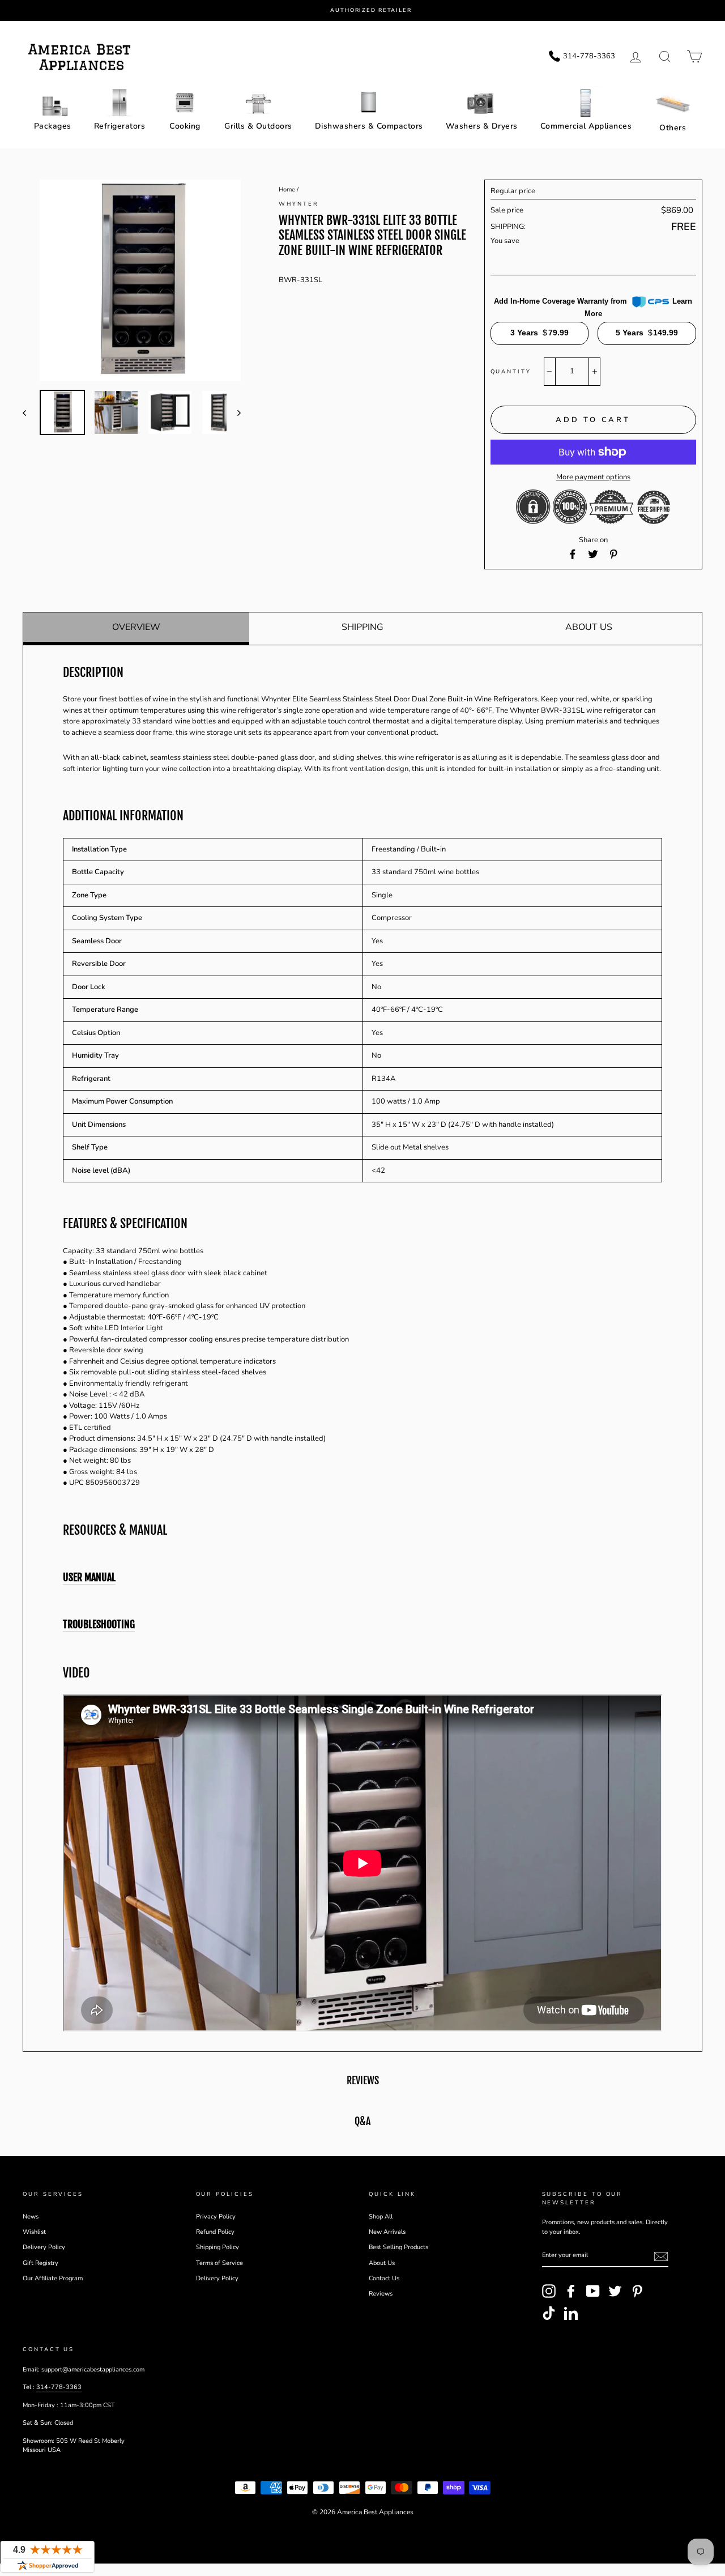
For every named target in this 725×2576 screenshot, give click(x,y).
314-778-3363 (59, 2387)
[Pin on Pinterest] (613, 554)
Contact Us (384, 2278)
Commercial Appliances (586, 126)
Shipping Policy (217, 2247)
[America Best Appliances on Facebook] (571, 2291)
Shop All (381, 2217)
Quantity (511, 371)
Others (673, 128)
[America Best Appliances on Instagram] (549, 2291)
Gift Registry (40, 2263)
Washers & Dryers (482, 126)
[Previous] (30, 412)
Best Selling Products (398, 2247)
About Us (589, 627)
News (31, 2217)
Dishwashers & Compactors (369, 126)
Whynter (298, 204)
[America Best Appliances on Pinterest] (637, 2291)
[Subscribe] (661, 2256)
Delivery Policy (44, 2247)
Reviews (381, 2294)
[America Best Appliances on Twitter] (615, 2291)
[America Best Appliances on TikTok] (549, 2313)
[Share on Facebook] (573, 554)
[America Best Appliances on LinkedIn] (571, 2313)
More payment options (593, 477)
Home (287, 190)
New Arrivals (387, 2232)
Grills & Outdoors (258, 126)
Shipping (362, 627)
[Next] (234, 412)
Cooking (185, 126)
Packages (53, 126)
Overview (136, 627)
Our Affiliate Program (53, 2278)
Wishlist (34, 2232)
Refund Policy (215, 2232)
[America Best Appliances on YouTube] (593, 2291)
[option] (371, 10)
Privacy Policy (216, 2217)
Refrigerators (120, 126)
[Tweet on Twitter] (593, 554)
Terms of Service (219, 2263)
